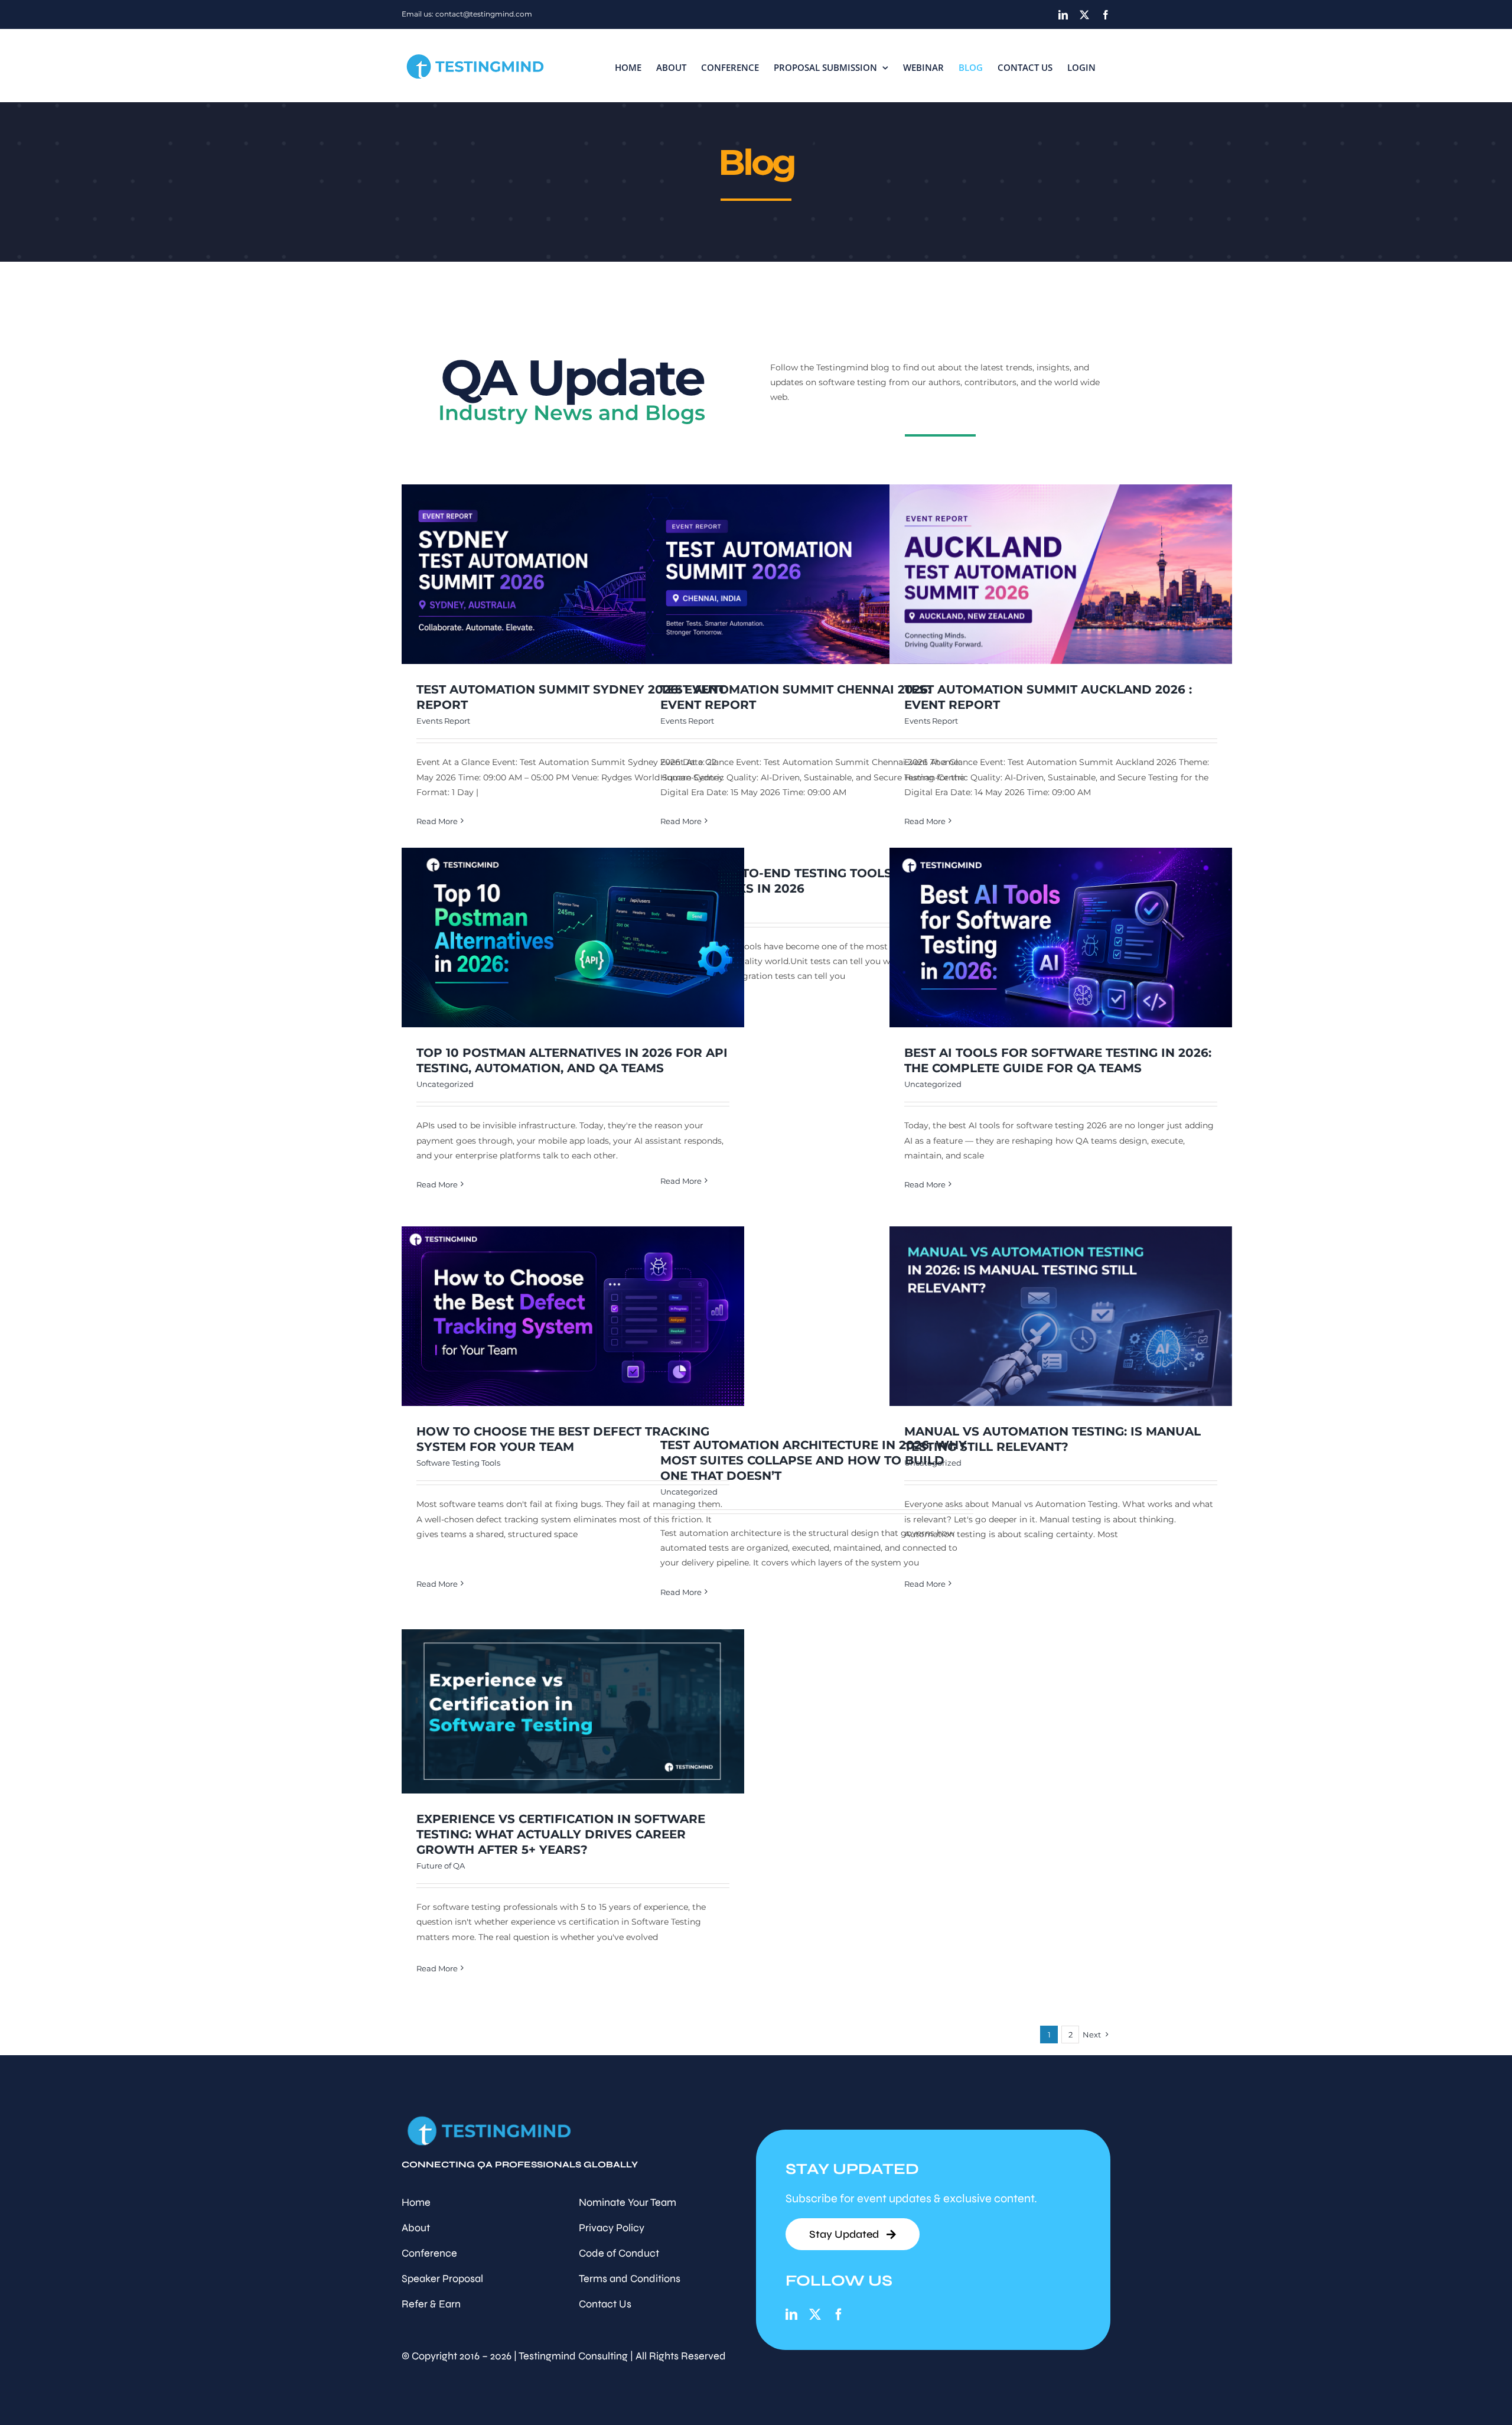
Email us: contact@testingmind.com (467, 14)
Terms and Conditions (630, 2278)
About (416, 2228)
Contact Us (605, 2304)
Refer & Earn (431, 2304)
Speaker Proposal (442, 2278)
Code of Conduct (619, 2253)
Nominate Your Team (628, 2202)
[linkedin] (791, 2315)
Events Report (443, 721)
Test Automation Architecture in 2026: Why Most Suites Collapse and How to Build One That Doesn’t (814, 1460)
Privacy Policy (612, 2228)
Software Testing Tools (458, 1463)
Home (416, 2202)
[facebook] (839, 2315)
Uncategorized (445, 1084)
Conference (429, 2253)
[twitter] (815, 2315)
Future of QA (441, 1866)
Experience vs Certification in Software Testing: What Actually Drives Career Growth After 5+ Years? (561, 1834)
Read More (437, 821)
